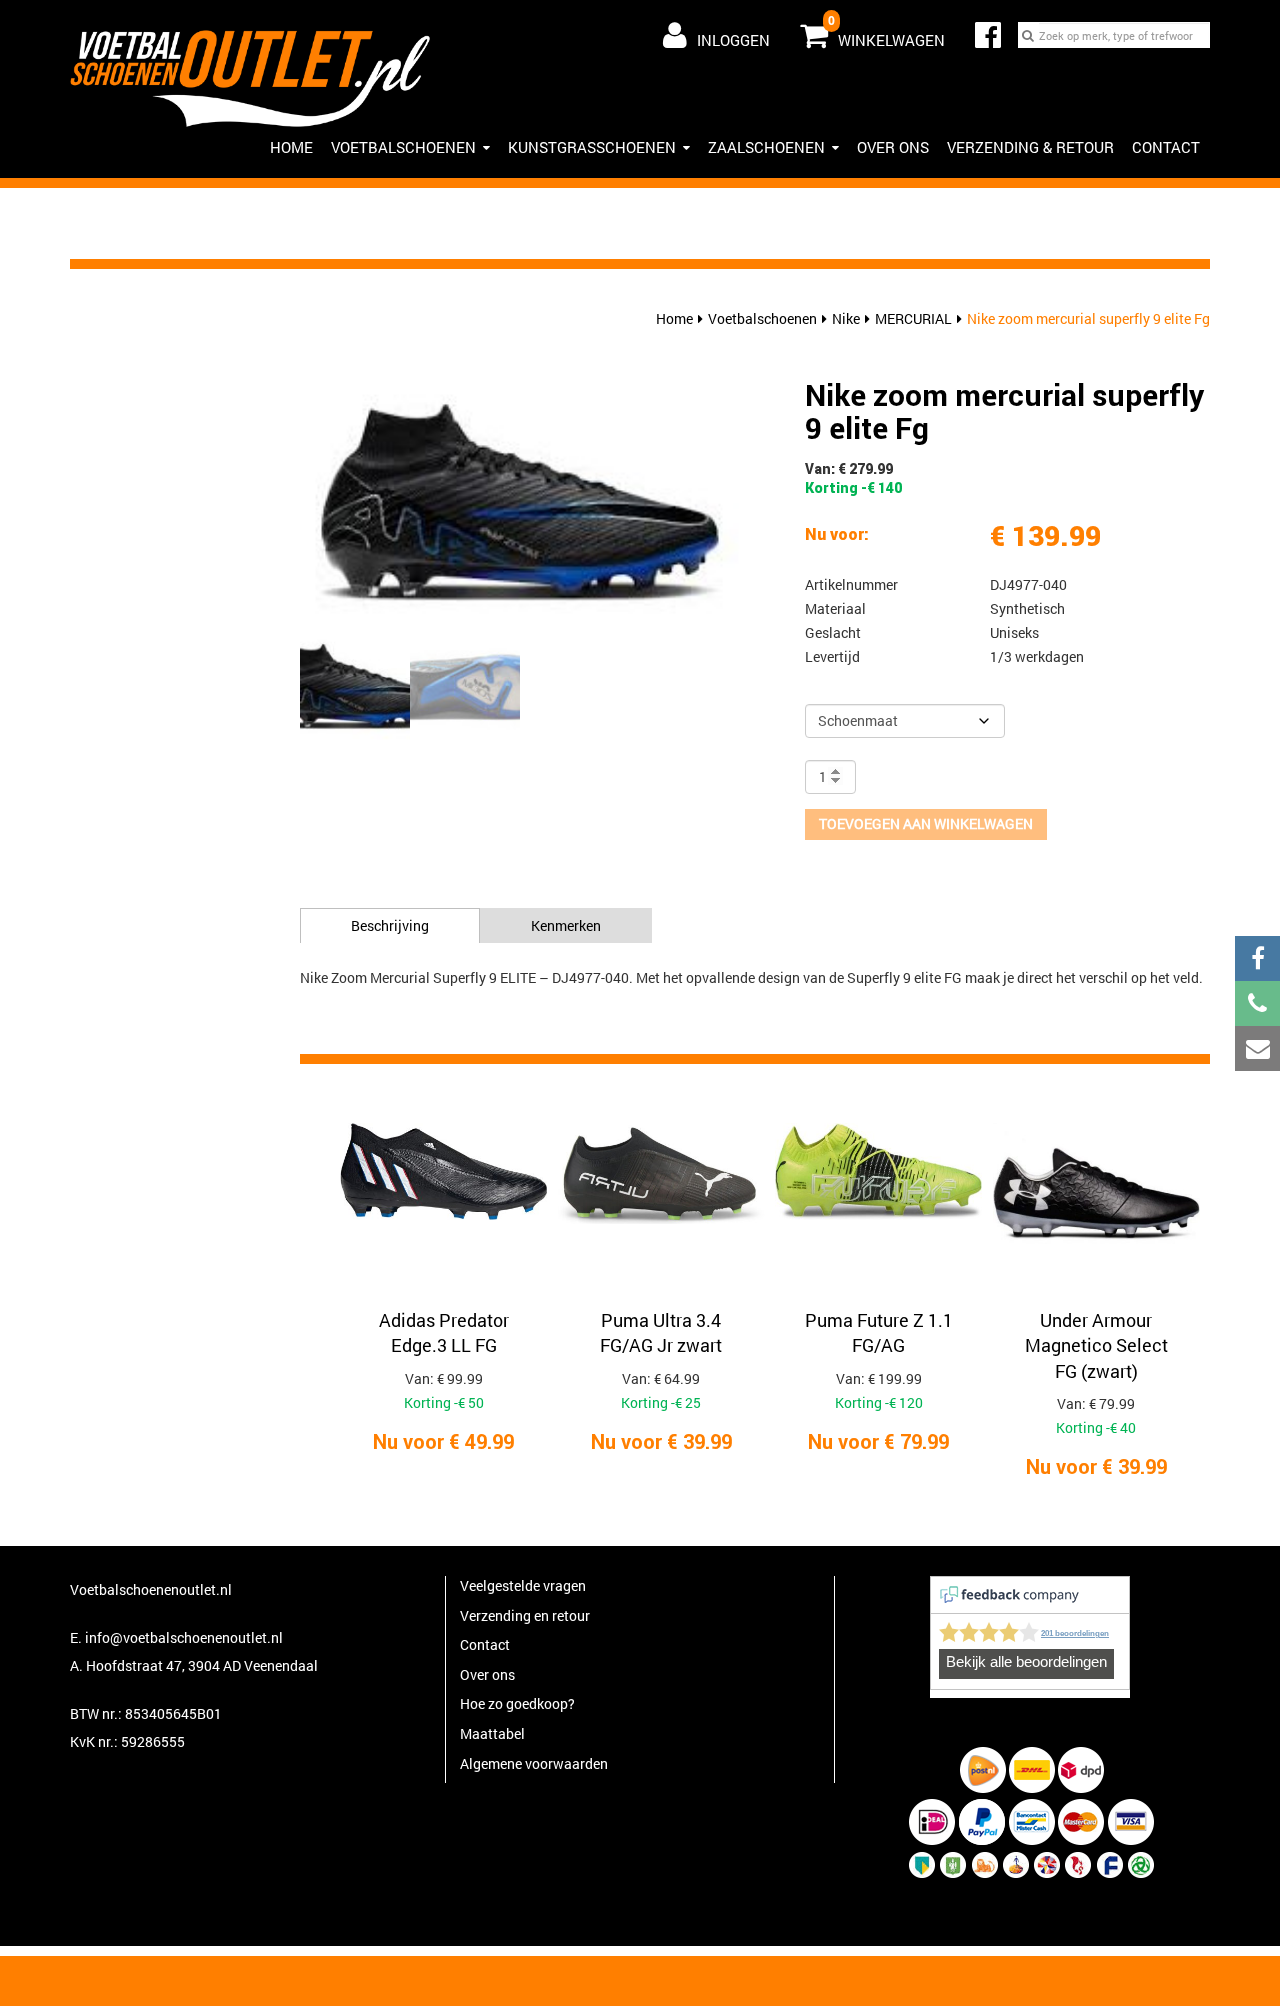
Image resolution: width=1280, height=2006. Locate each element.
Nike (846, 318)
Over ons (893, 147)
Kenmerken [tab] (566, 925)
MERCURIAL (913, 318)
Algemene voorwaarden (534, 1763)
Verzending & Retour (1030, 147)
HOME (291, 147)
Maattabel (492, 1733)
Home (674, 318)
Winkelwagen (886, 31)
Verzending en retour (525, 1615)
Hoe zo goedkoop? (517, 1703)
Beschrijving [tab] (390, 925)
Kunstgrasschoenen (592, 147)
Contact (1166, 147)
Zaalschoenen (766, 147)
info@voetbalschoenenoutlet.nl (184, 1637)
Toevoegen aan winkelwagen (926, 823)
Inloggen (733, 40)
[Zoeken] (1028, 35)
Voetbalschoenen (403, 147)
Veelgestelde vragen (523, 1585)
